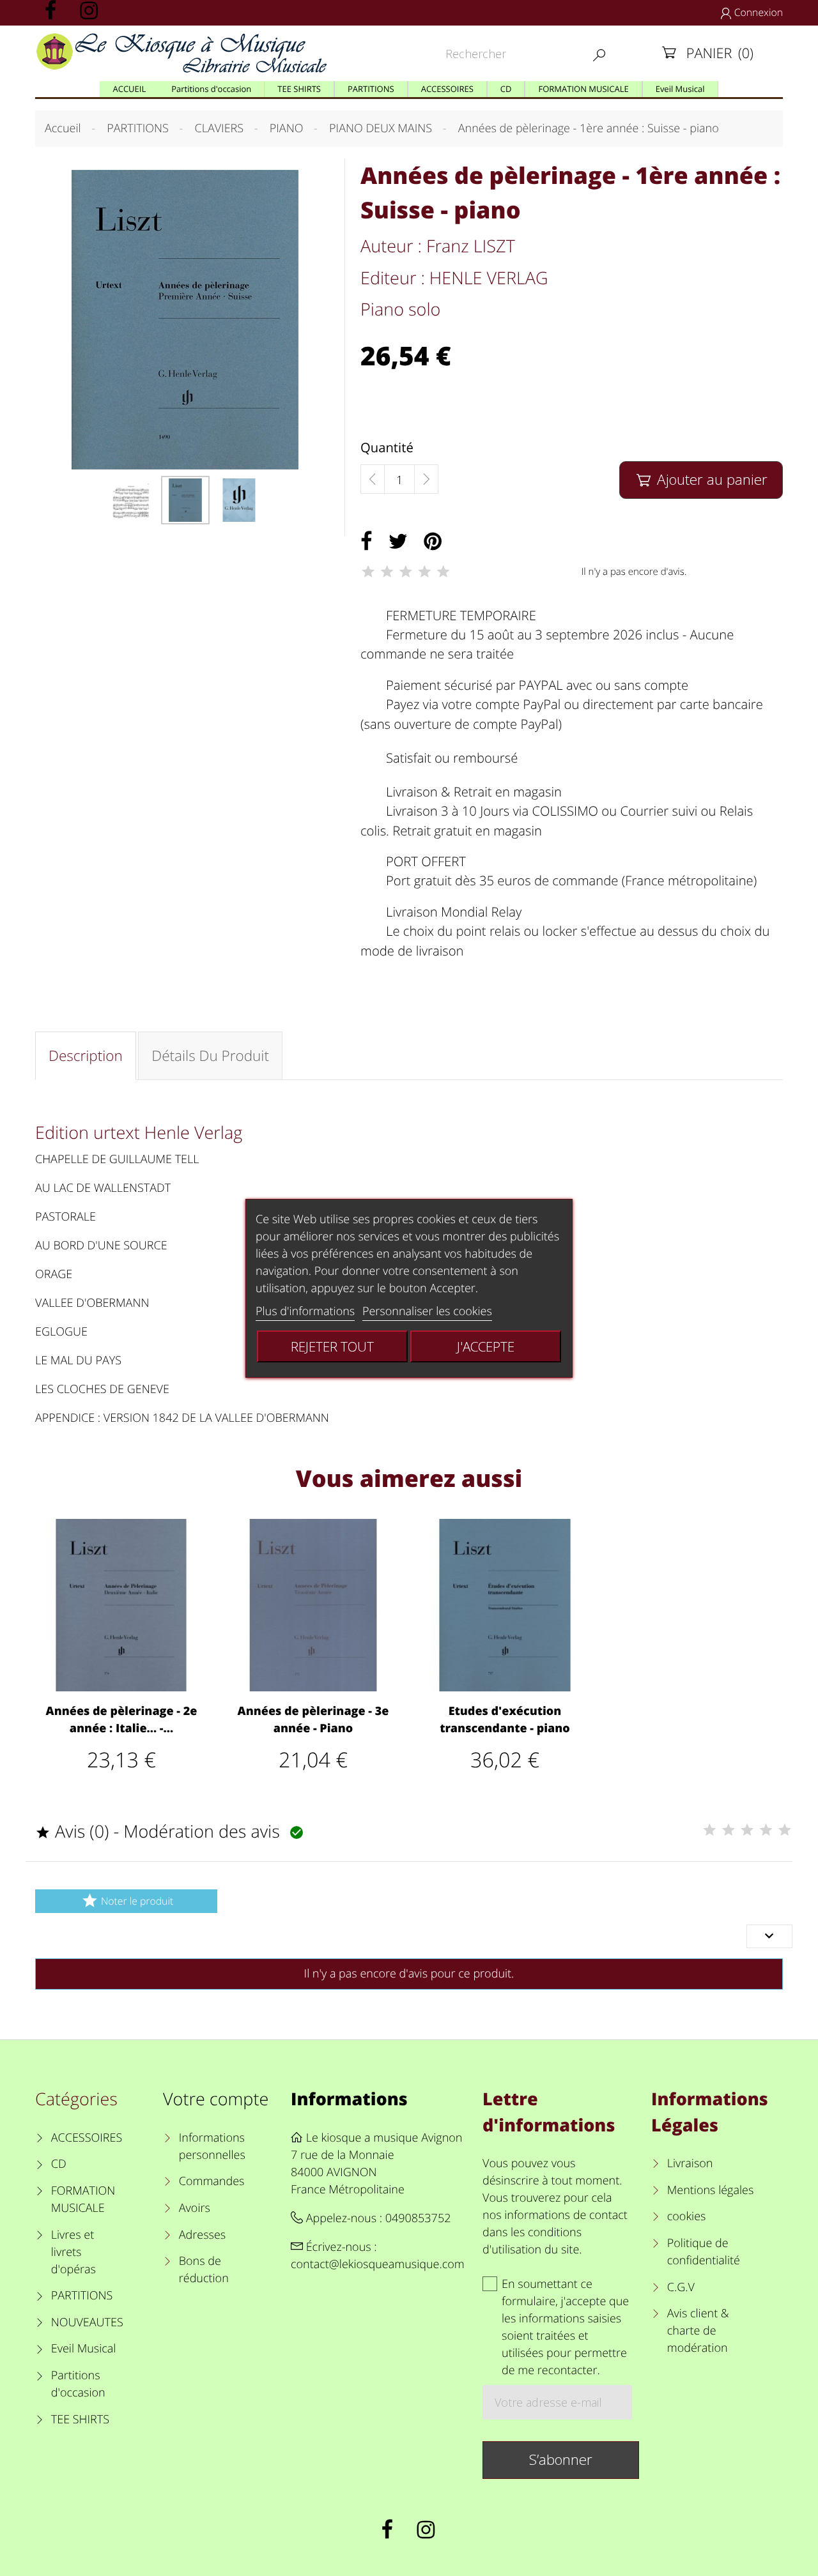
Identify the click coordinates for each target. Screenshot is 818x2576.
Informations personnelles (212, 2146)
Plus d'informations (305, 1311)
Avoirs (195, 2208)
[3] (406, 572)
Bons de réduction (204, 2270)
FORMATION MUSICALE (83, 2199)
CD (59, 2164)
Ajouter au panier (702, 479)
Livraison (690, 2163)
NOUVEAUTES (87, 2322)
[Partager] (367, 542)
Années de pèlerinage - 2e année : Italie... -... (122, 1720)
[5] (444, 572)
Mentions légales (710, 2190)
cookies (686, 2216)
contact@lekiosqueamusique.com (378, 2264)
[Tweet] (398, 542)
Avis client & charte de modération (698, 2331)
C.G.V (681, 2287)
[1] (368, 572)
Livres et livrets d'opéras (73, 2252)
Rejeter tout (332, 1346)
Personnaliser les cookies (427, 1311)
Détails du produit (210, 1056)
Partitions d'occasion (78, 2384)
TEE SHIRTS (80, 2420)
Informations (349, 2099)
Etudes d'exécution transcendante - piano (505, 1720)
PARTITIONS (82, 2296)
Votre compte (216, 2099)
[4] (424, 572)
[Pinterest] (433, 542)
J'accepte (486, 1346)
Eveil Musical (84, 2349)
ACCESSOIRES (87, 2138)
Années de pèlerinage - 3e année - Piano (313, 1720)
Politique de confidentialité (704, 2252)
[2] (387, 572)
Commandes (212, 2181)
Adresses (202, 2235)
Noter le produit (127, 1901)
